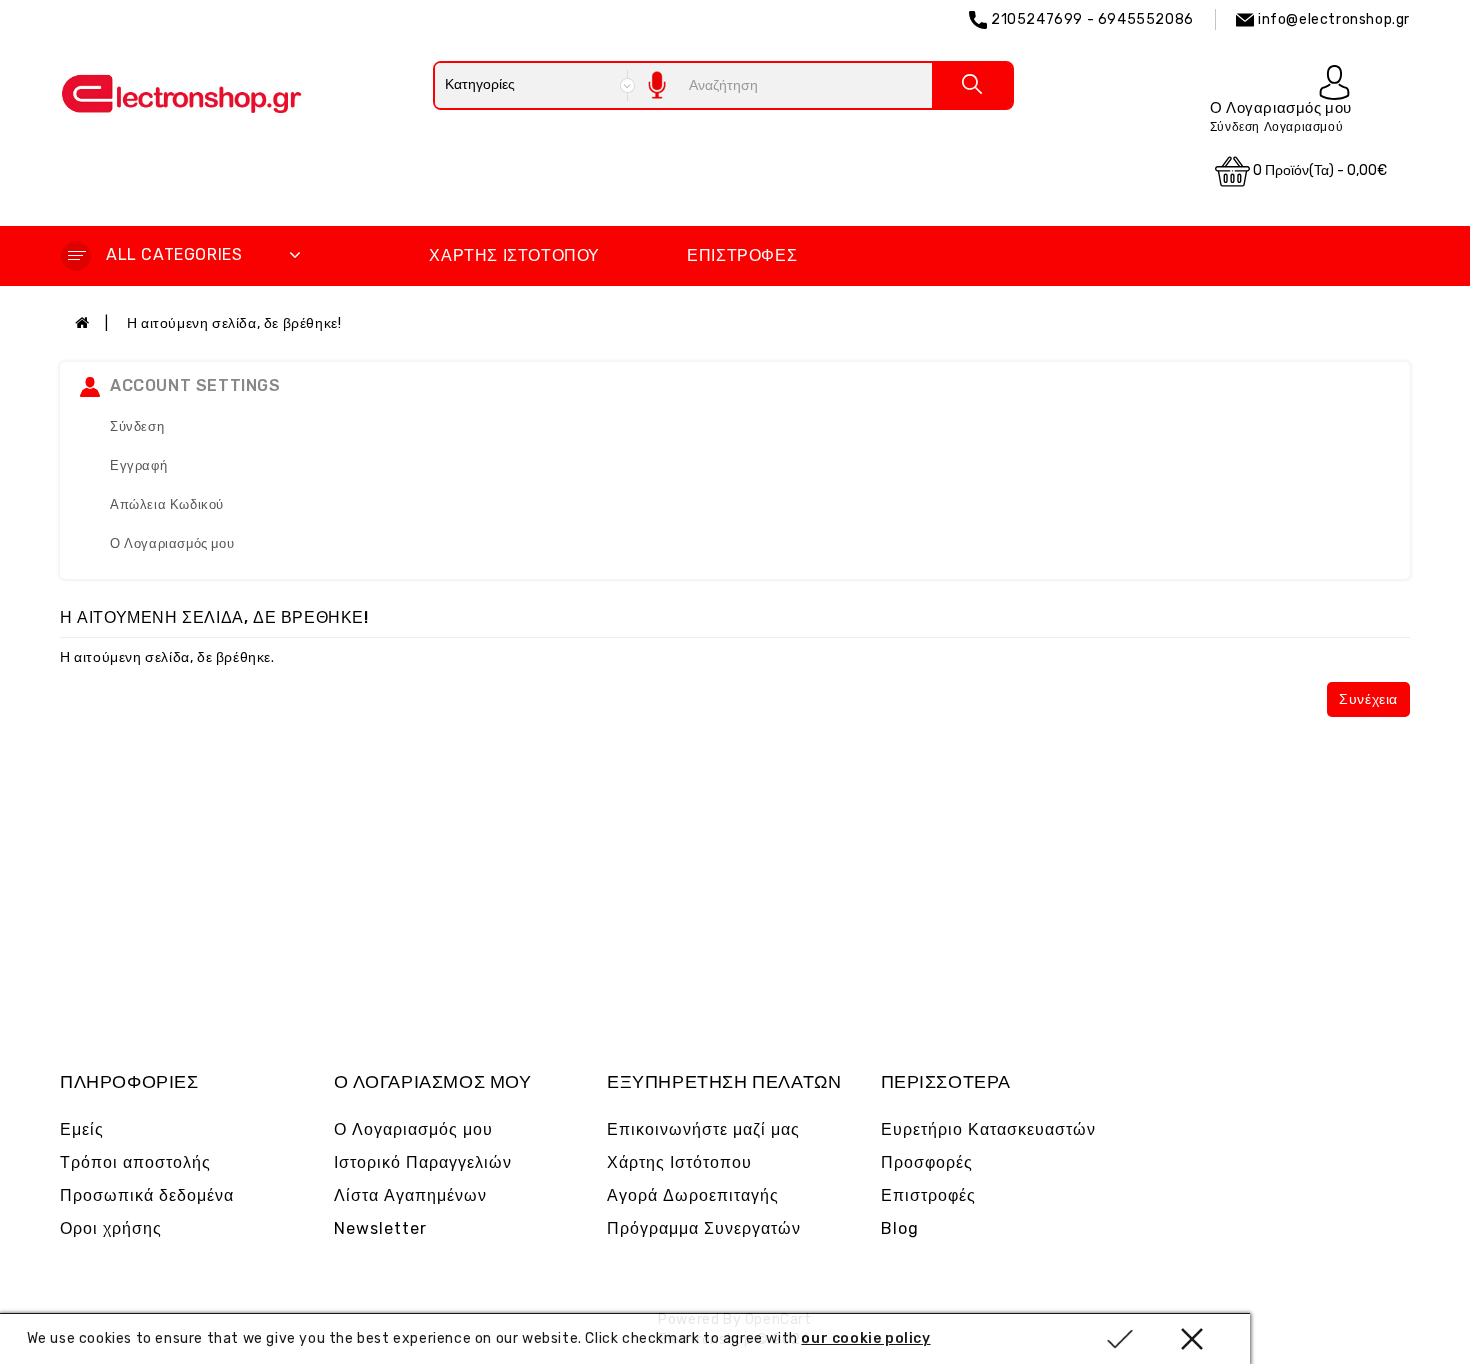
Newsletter (380, 1228)
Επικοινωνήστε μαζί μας (703, 1129)
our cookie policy (865, 1338)
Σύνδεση (137, 426)
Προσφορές (927, 1162)
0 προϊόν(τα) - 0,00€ (1318, 170)
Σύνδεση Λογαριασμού (1276, 127)
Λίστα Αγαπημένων (410, 1195)
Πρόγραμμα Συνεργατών (704, 1228)
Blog (900, 1228)
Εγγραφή (138, 465)
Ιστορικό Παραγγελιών (423, 1162)
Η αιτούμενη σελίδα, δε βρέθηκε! (234, 323)
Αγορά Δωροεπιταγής (693, 1195)
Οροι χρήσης (111, 1228)
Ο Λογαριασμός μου (172, 543)
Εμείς (82, 1129)
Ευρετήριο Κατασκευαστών (988, 1129)
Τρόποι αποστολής (135, 1162)
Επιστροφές (742, 255)
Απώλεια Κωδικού (167, 504)
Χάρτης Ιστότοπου (514, 255)
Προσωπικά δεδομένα (147, 1195)
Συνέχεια (1368, 699)
